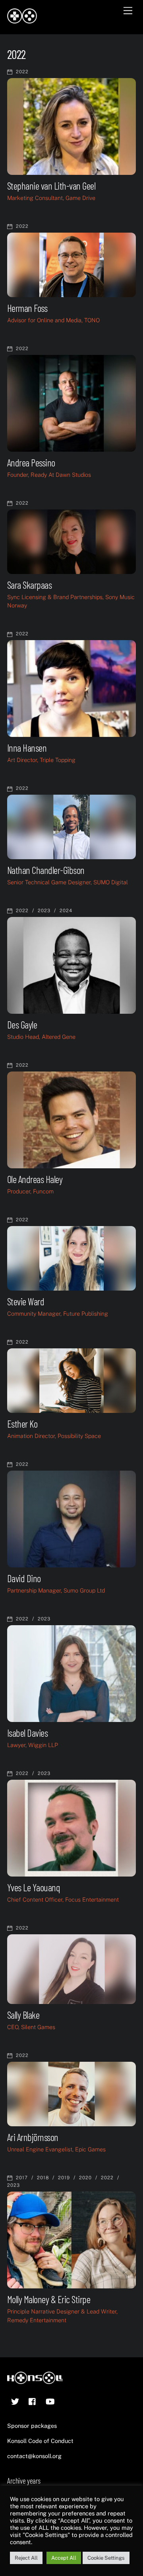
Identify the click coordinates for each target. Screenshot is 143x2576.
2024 (66, 911)
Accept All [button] (64, 2558)
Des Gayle (22, 1025)
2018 (43, 2178)
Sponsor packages (32, 2426)
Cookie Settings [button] (106, 2558)
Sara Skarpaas (29, 585)
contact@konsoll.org (34, 2456)
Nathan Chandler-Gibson (46, 870)
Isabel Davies (27, 1733)
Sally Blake (23, 2015)
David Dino (24, 1578)
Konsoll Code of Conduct (40, 2441)
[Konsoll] (22, 20)
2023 (44, 911)
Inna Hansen (27, 748)
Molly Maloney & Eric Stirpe (49, 2299)
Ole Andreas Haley (35, 1179)
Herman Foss (27, 308)
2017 (22, 2178)
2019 (64, 2178)
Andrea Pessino (31, 462)
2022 (22, 72)
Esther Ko (22, 1424)
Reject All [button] (26, 2558)
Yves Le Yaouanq (34, 1887)
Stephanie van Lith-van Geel (51, 186)
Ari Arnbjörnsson (33, 2137)
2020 (85, 2178)
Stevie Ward (26, 1301)
